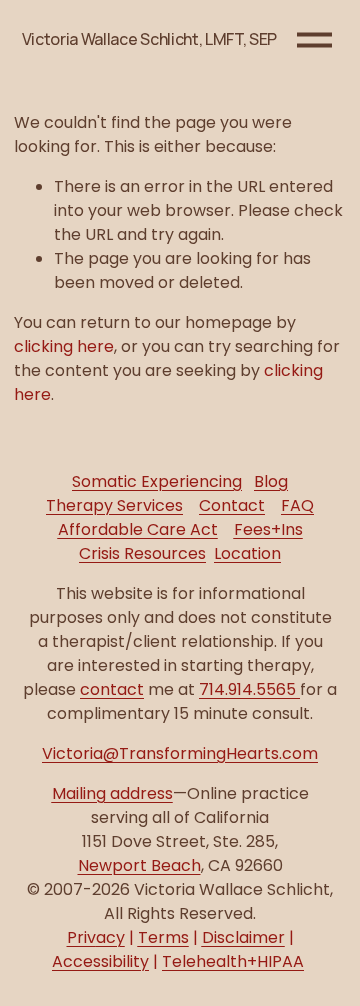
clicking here (64, 346)
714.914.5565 (249, 689)
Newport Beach (139, 865)
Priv (96, 937)
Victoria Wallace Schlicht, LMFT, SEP (149, 39)
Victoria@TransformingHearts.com (180, 753)
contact (112, 689)
